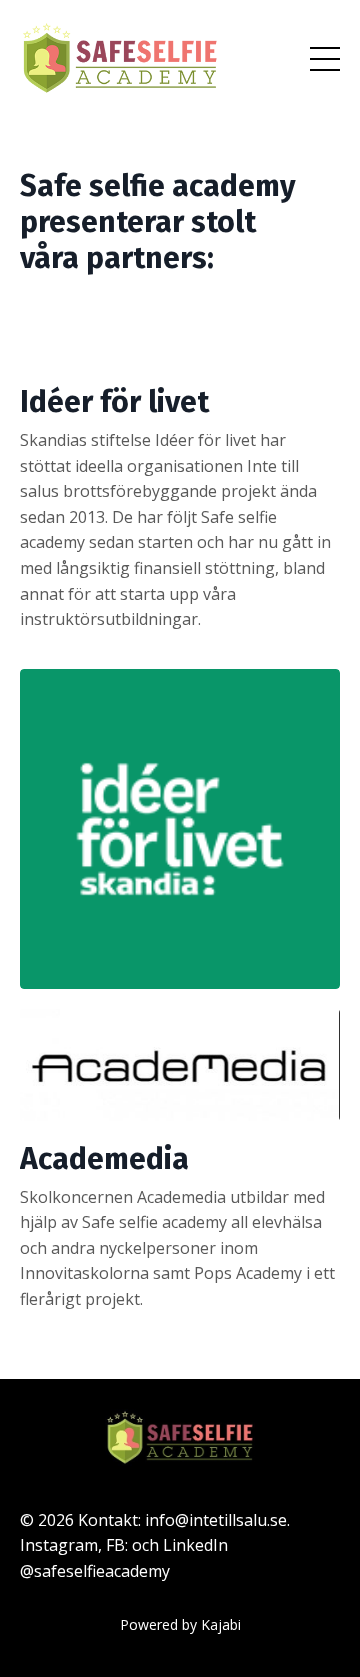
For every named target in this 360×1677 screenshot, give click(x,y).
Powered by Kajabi (180, 1624)
